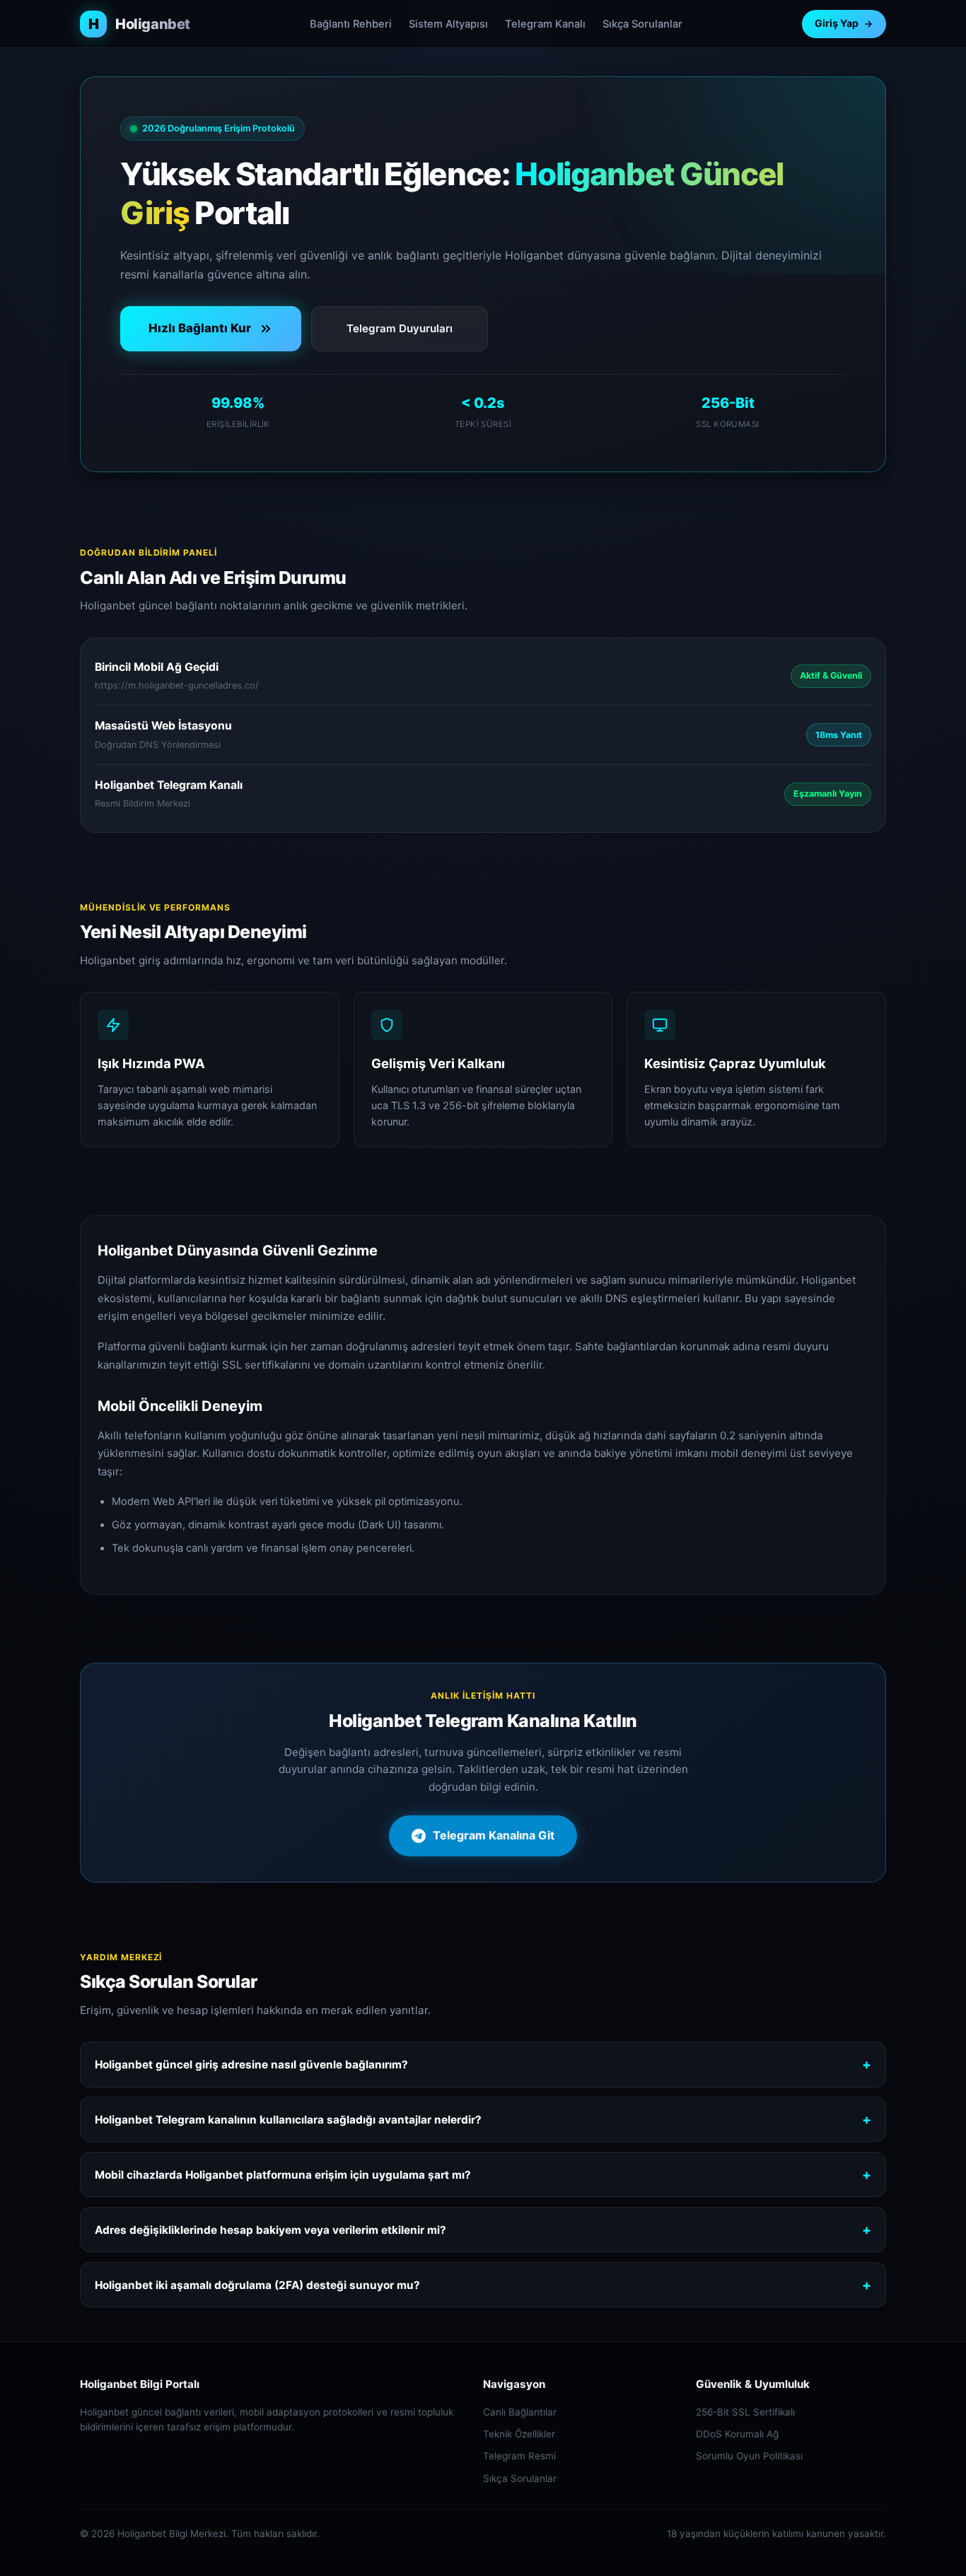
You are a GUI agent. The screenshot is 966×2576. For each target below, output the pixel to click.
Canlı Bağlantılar (520, 2412)
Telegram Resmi (519, 2456)
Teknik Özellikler (519, 2434)
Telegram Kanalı (545, 24)
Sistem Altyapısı (448, 24)
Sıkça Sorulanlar (642, 24)
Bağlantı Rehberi (351, 24)
